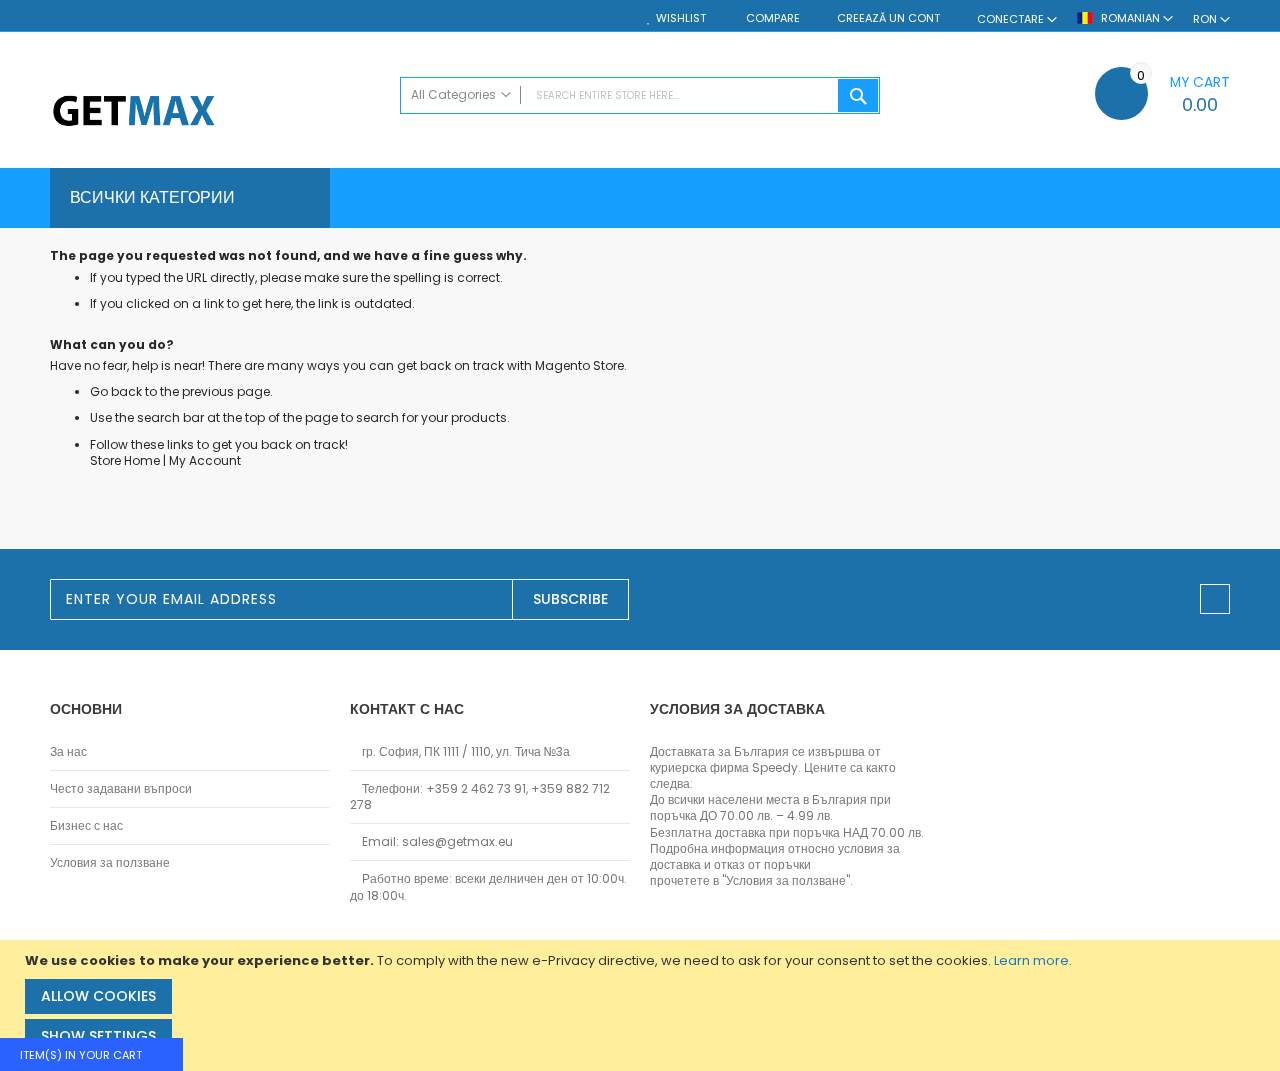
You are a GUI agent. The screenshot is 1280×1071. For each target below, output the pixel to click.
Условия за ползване (110, 863)
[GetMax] (215, 112)
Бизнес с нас (86, 826)
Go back (116, 391)
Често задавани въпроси (121, 789)
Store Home (125, 460)
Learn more (1031, 960)
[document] (642, 1005)
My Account (205, 460)
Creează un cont (888, 18)
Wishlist (681, 18)
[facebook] (1215, 599)
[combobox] (640, 95)
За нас (68, 752)
